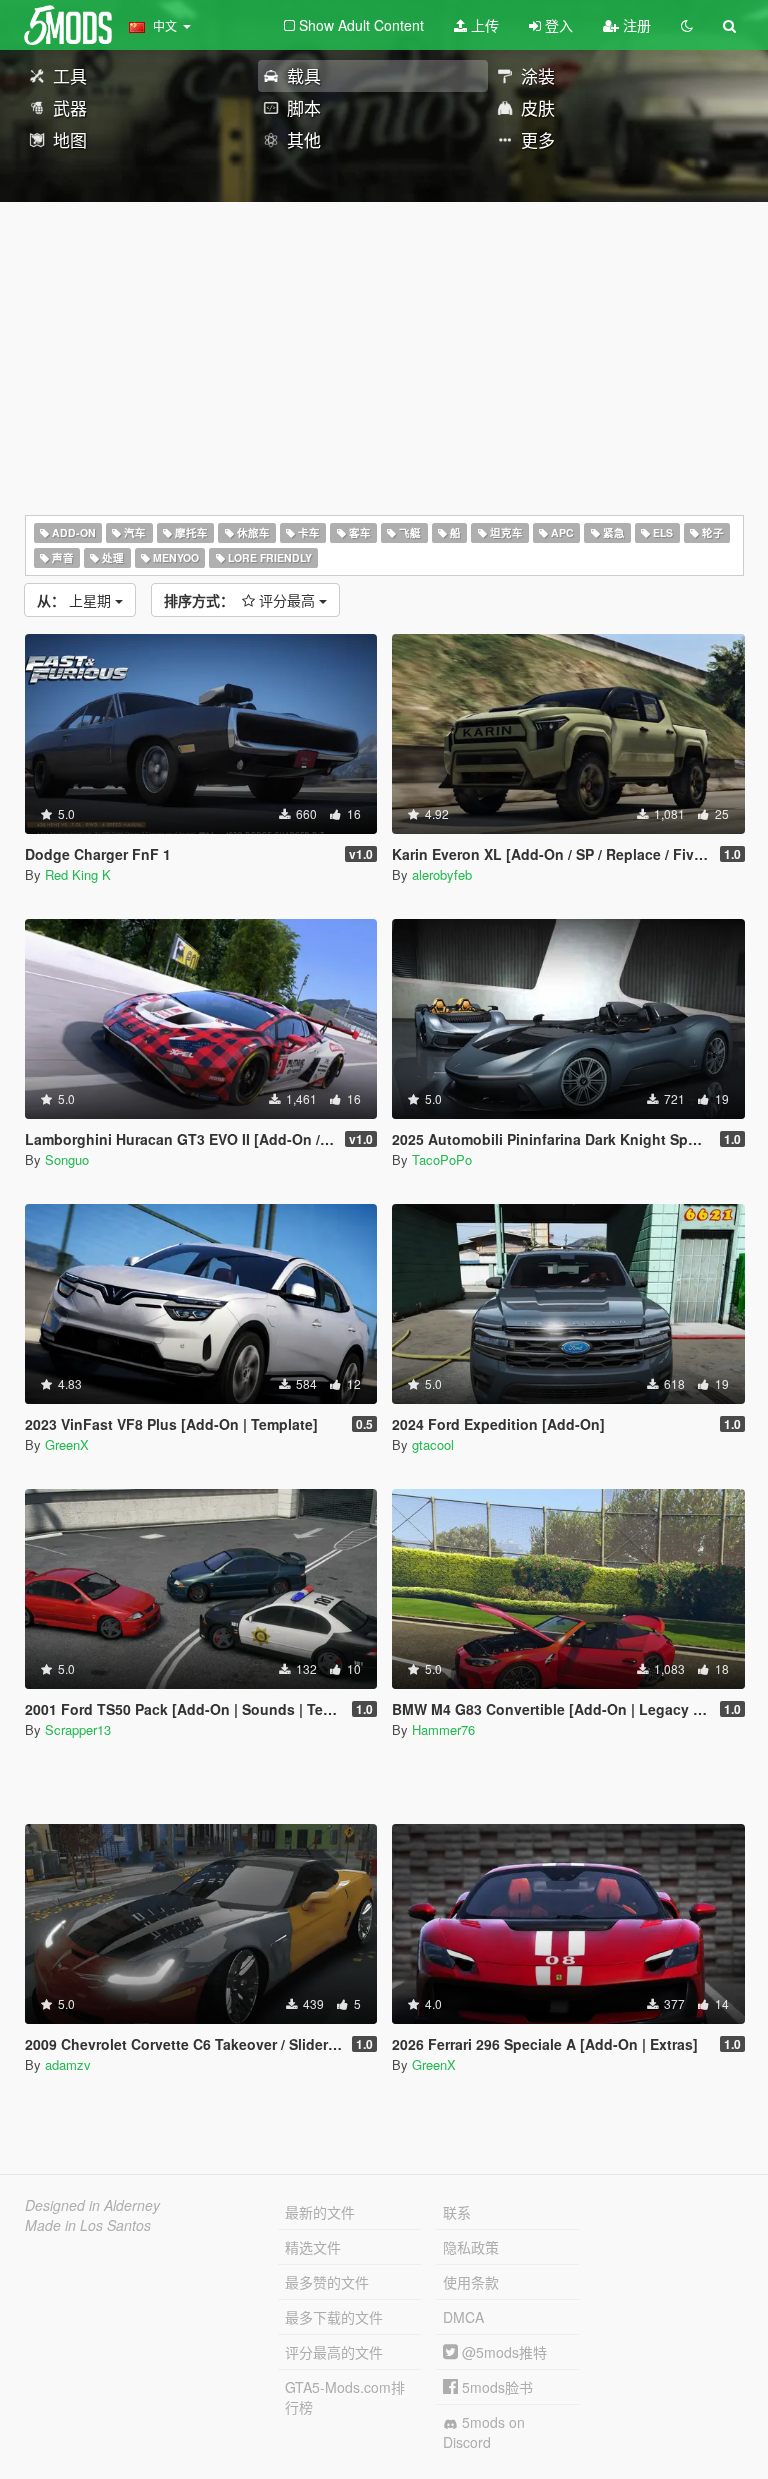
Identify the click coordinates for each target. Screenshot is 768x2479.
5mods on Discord (484, 2432)
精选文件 (313, 2247)
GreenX (67, 1444)
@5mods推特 (502, 2352)
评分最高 (241, 600)
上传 (483, 25)
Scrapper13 (78, 1729)
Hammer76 (443, 1729)
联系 (457, 2212)
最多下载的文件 (334, 2317)
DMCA (463, 2317)
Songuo (67, 1159)
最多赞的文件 (327, 2282)
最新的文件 (320, 2212)
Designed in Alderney (92, 2205)
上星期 (76, 600)
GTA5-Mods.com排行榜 (345, 2397)
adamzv (68, 2064)
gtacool (433, 1444)
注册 (635, 25)
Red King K (78, 874)
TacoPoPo (442, 1159)
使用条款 (471, 2282)
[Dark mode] (687, 25)
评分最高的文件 (334, 2352)
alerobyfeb (442, 874)
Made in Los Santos (88, 2225)
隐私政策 (471, 2247)
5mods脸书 (495, 2387)
